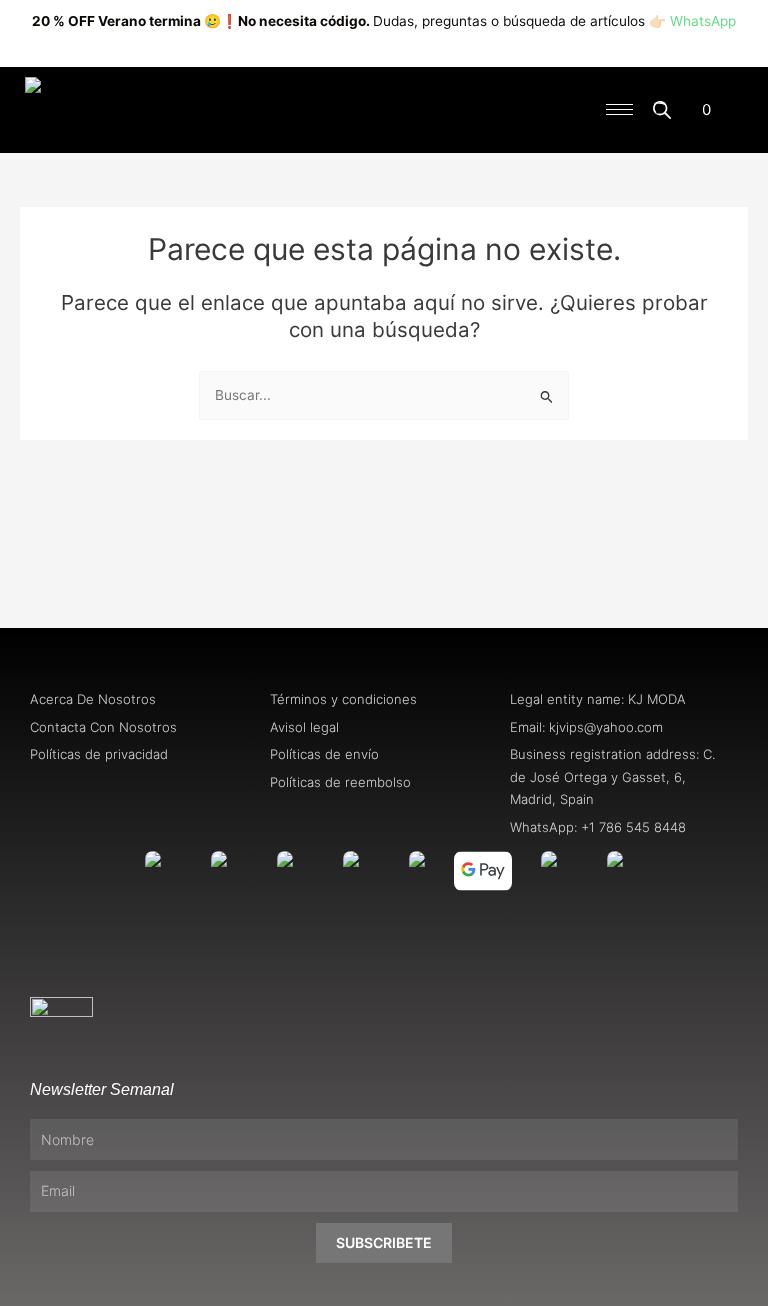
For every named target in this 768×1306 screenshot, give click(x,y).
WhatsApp (703, 21)
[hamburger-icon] (619, 109)
